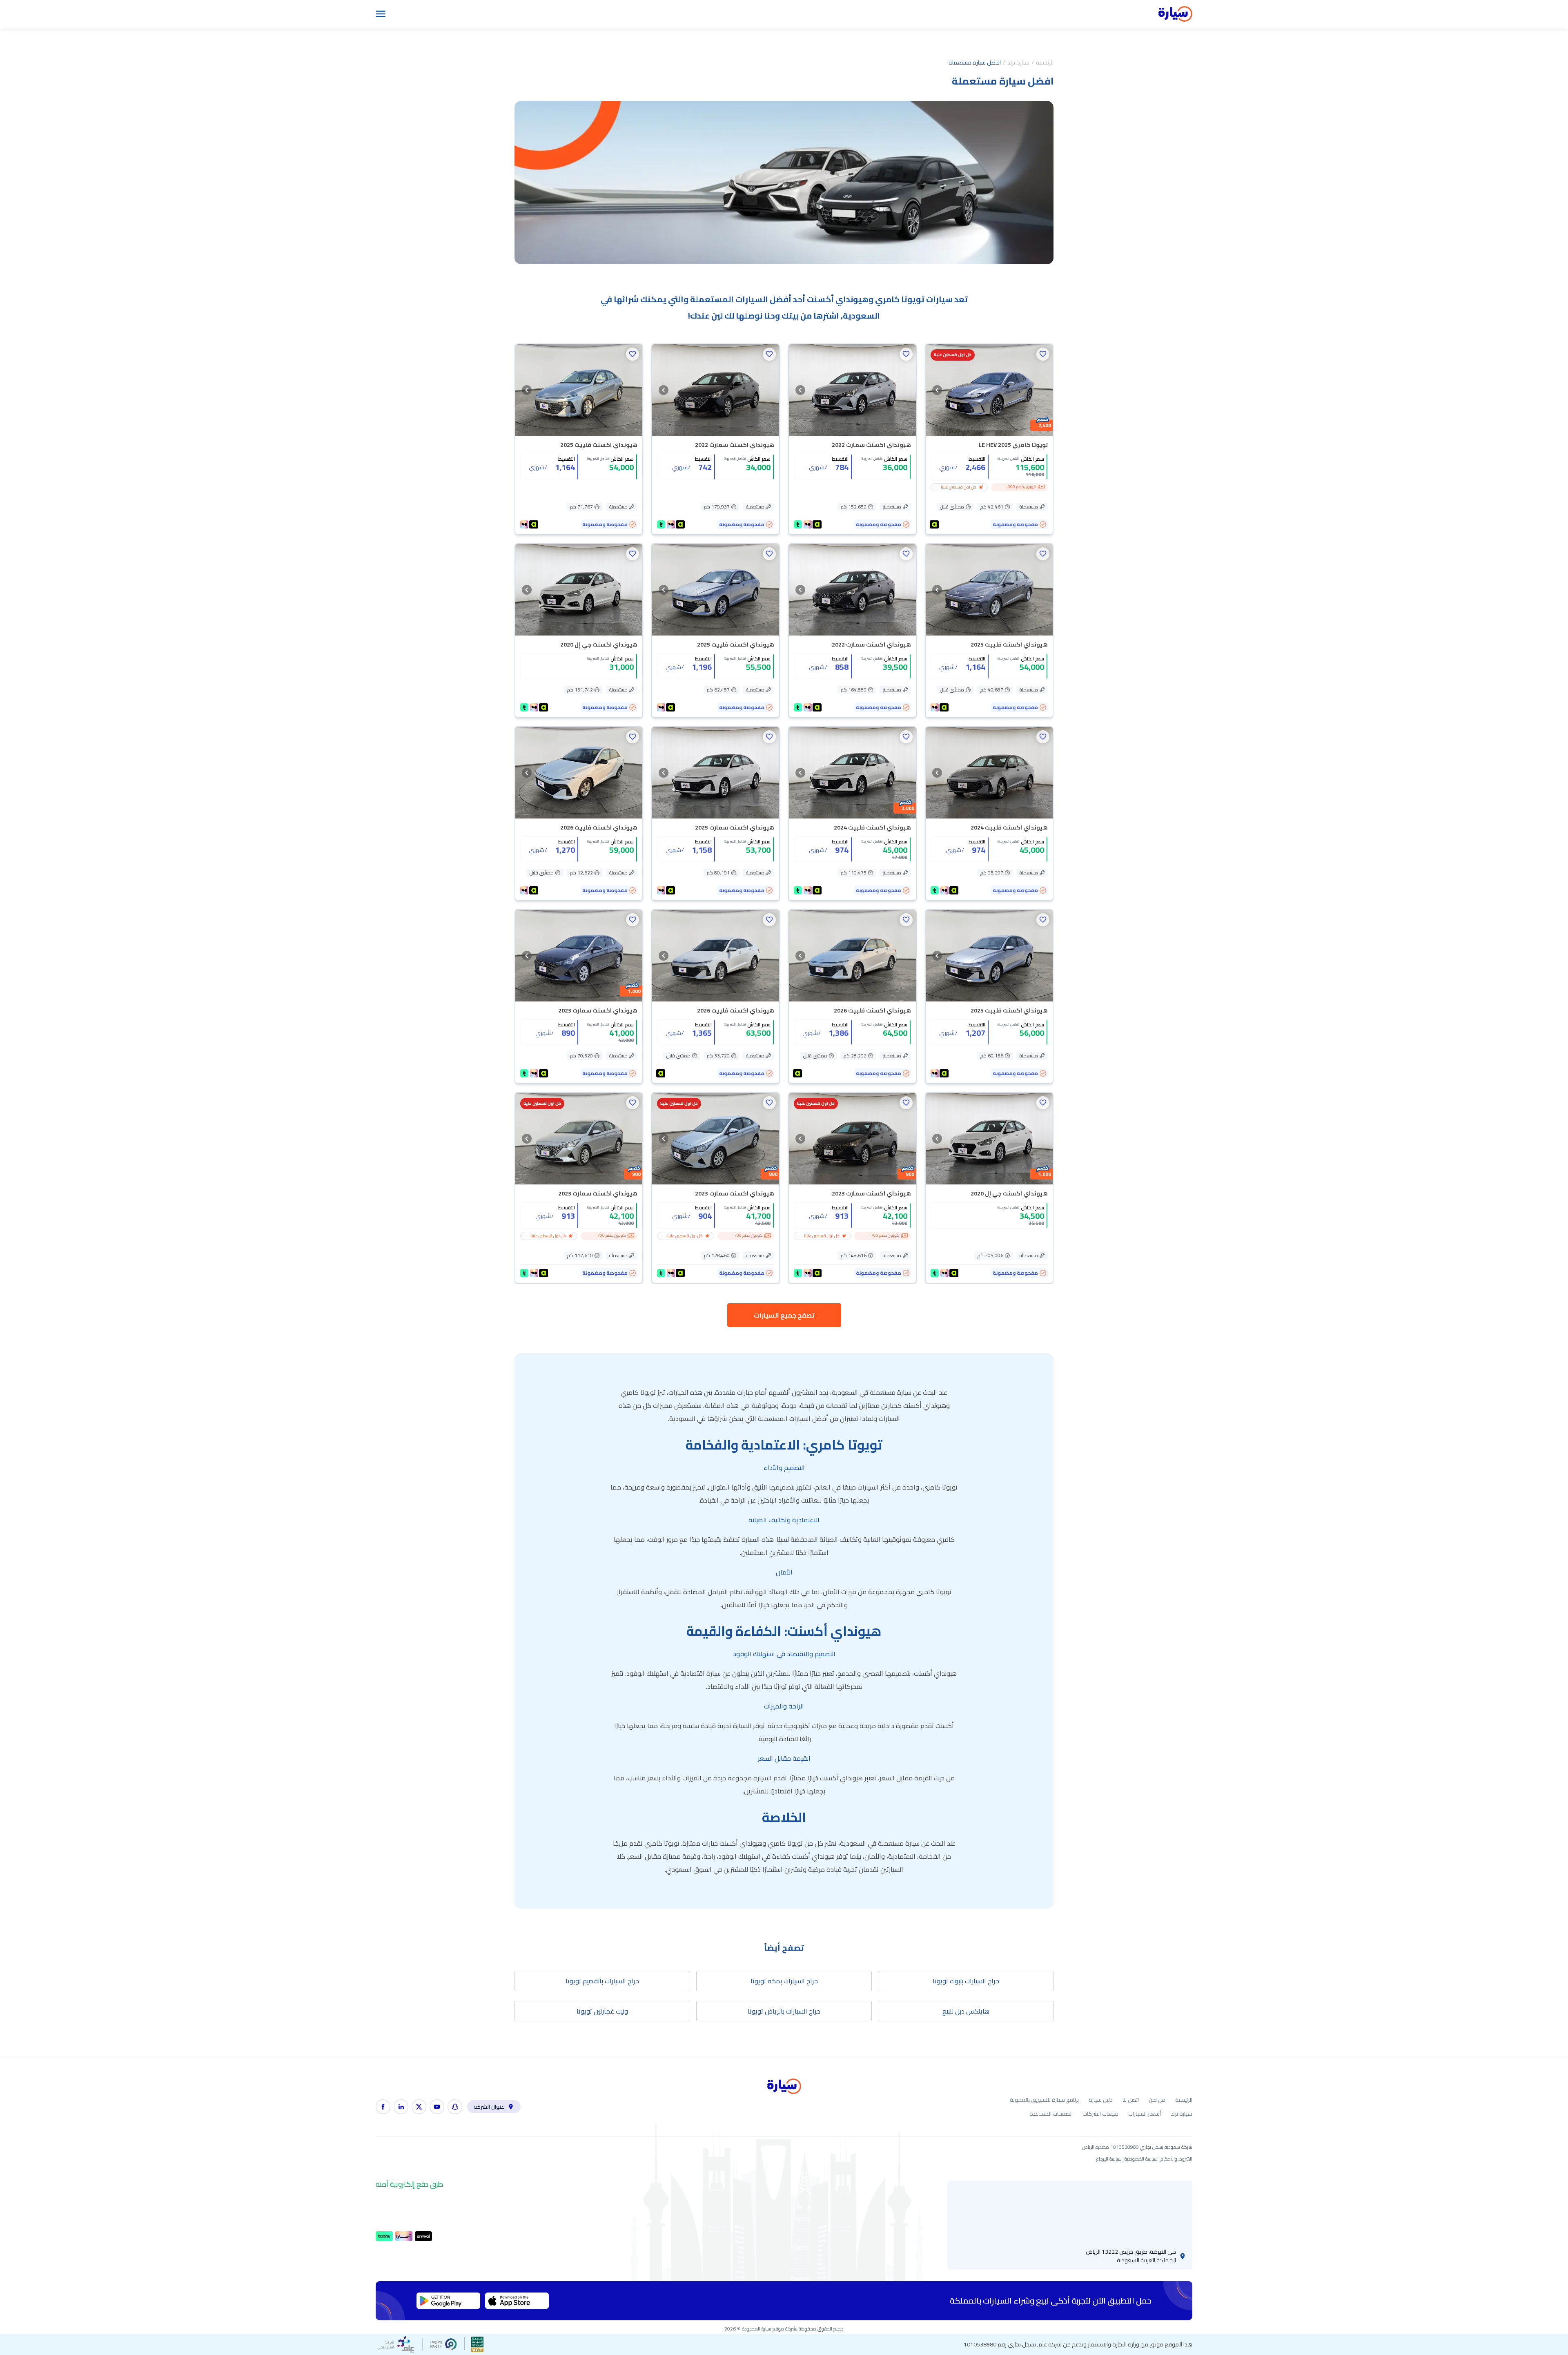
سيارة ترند (1018, 62)
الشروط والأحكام (1176, 2159)
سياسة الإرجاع (1109, 2159)
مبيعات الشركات (1100, 2114)
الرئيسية (1045, 62)
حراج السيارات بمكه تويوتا (784, 1981)
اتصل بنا (1131, 2100)
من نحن (1157, 2100)
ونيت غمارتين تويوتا (602, 2011)
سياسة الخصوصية (1141, 2159)
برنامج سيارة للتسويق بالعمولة (1044, 2100)
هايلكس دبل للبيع (966, 2011)
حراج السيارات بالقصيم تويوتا (602, 1981)
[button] (1043, 354)
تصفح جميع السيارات (784, 1315)
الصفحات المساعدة (1051, 2114)
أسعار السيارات (1145, 2114)
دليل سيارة (1101, 2100)
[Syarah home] (1175, 14)
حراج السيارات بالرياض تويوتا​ (784, 2011)
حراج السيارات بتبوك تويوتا (966, 1981)
